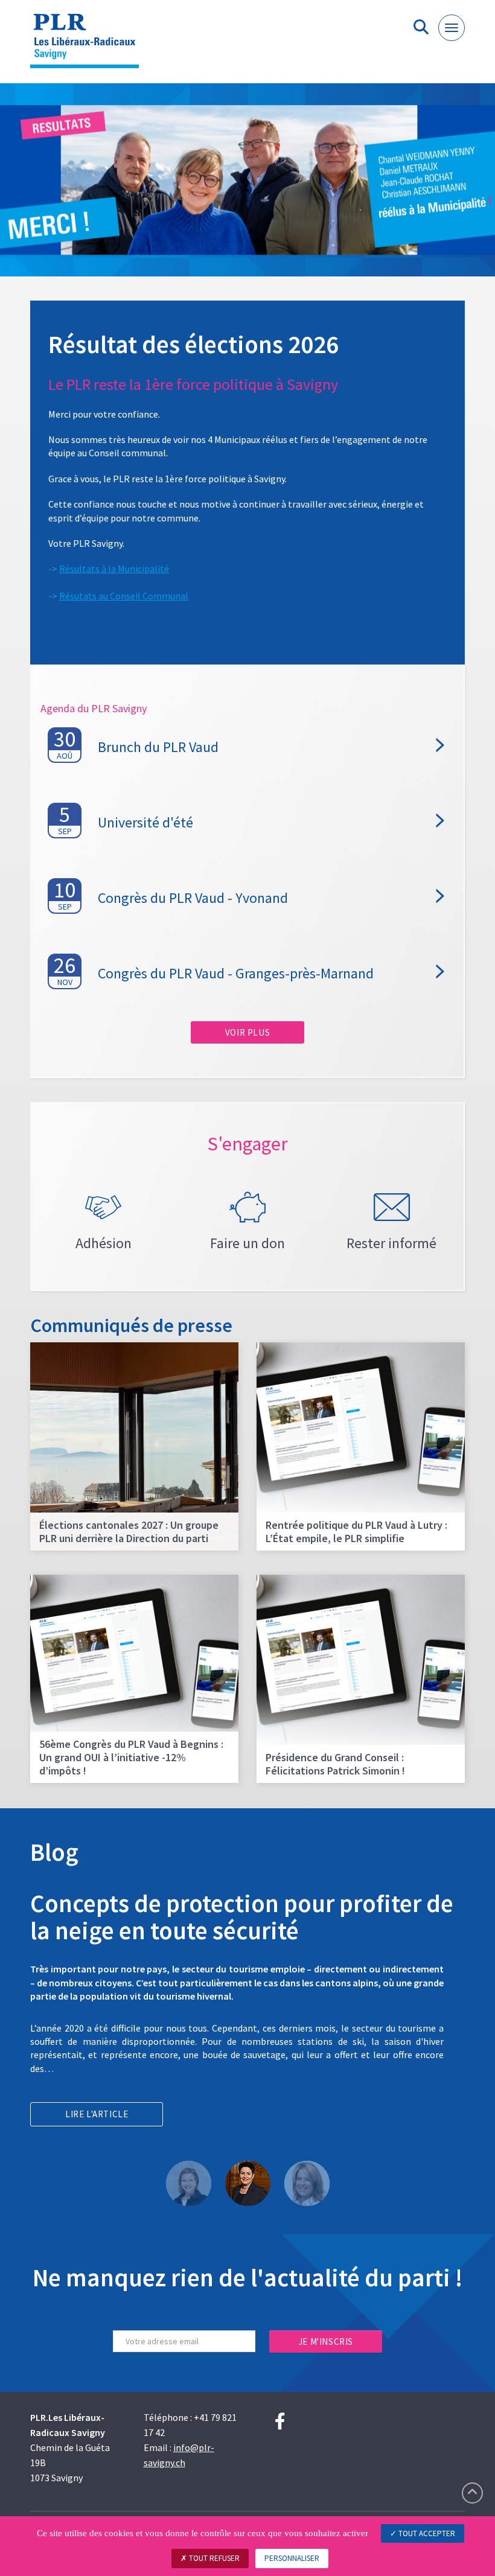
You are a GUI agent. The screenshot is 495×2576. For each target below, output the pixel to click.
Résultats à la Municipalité (114, 569)
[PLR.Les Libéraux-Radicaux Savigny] (89, 46)
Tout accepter (426, 2533)
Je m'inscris (326, 2342)
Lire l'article (97, 2114)
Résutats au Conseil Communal (124, 596)
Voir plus (247, 1032)
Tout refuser (213, 2558)
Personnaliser (292, 2558)
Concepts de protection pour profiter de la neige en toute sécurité (242, 1917)
